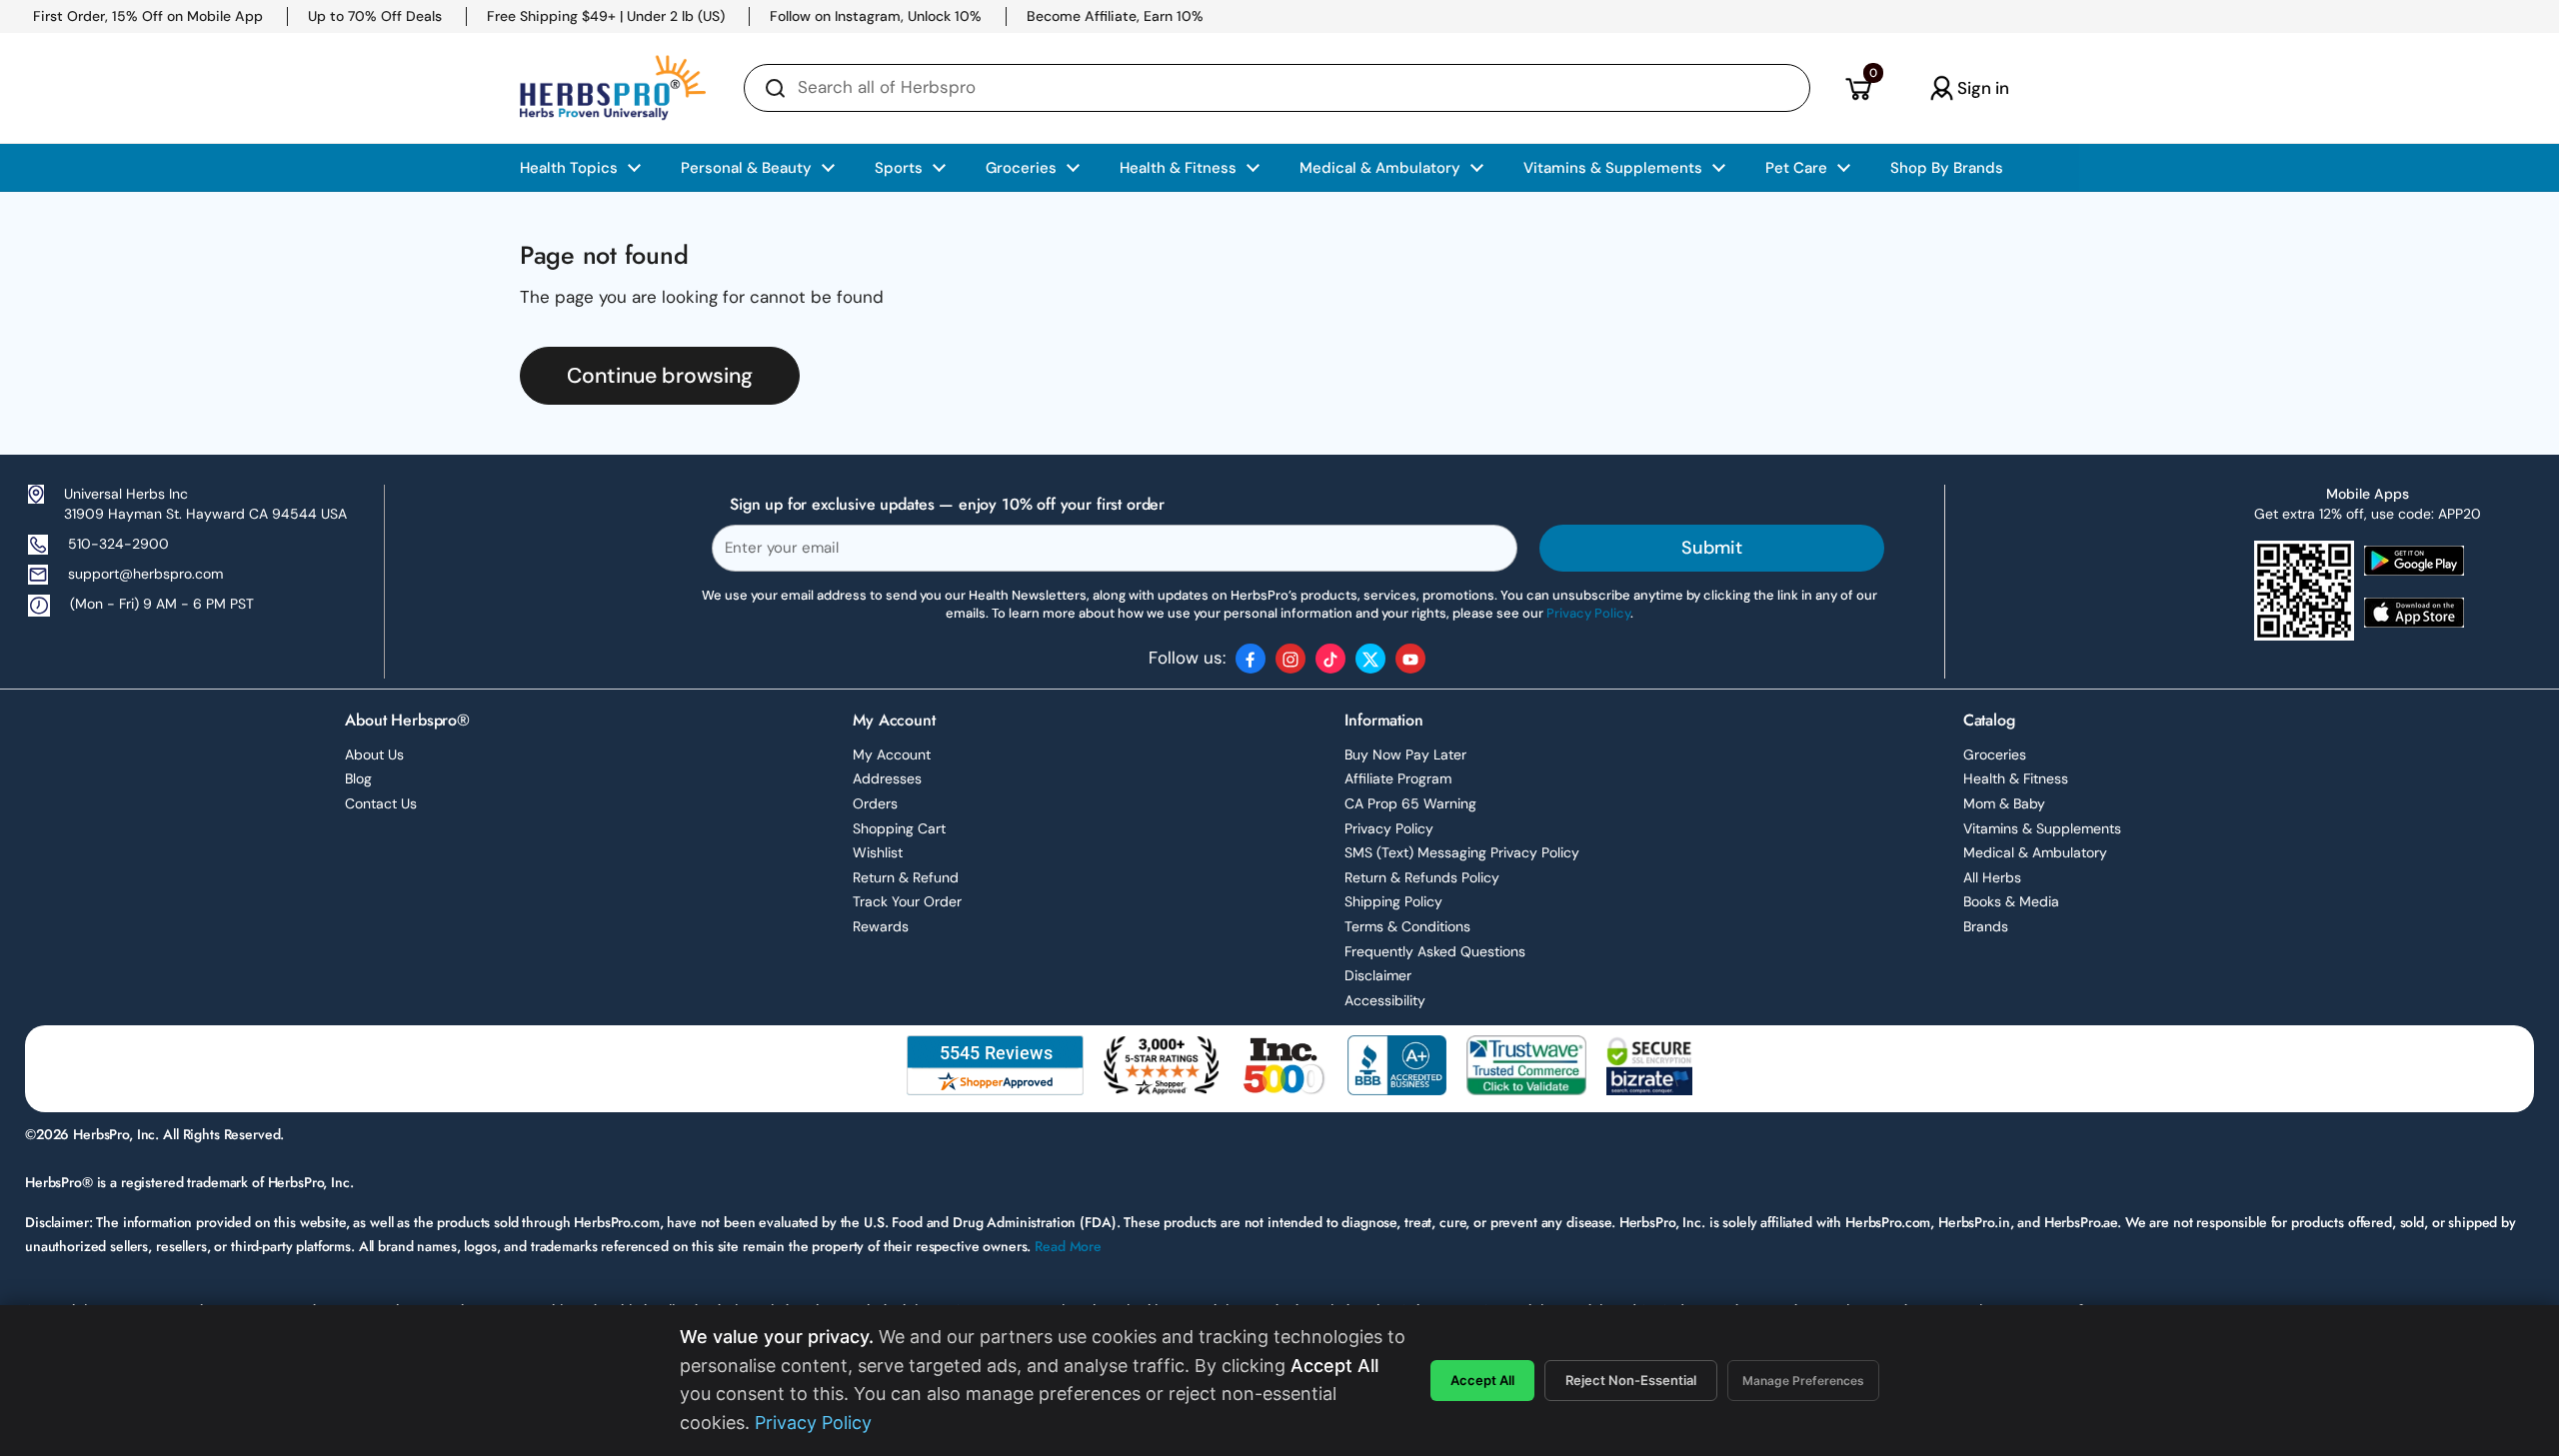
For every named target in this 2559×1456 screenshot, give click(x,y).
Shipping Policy (1393, 901)
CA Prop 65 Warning (1410, 803)
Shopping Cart (899, 828)
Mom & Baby (2004, 803)
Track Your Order (907, 901)
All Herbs (1992, 877)
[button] (1858, 88)
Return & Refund (906, 877)
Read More (1068, 1246)
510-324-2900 (118, 544)
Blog (358, 778)
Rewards (881, 926)
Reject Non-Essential (1631, 1380)
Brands (1986, 926)
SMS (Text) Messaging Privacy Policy (1462, 852)
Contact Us (381, 803)
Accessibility (1385, 1000)
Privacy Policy (1389, 828)
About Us (374, 754)
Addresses (887, 778)
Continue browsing (660, 376)
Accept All (1482, 1380)
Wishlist (878, 852)
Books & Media (2011, 901)
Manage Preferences (1803, 1381)
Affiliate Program (1398, 778)
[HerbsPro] (613, 88)
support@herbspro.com (145, 574)
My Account (892, 754)
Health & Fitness (2016, 778)
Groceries (1995, 754)
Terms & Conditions (1407, 926)
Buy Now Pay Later (1405, 754)
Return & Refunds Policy (1422, 877)
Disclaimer (1378, 975)
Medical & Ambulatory (2035, 852)
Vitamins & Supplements (2042, 828)
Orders (875, 803)
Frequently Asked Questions (1435, 951)
